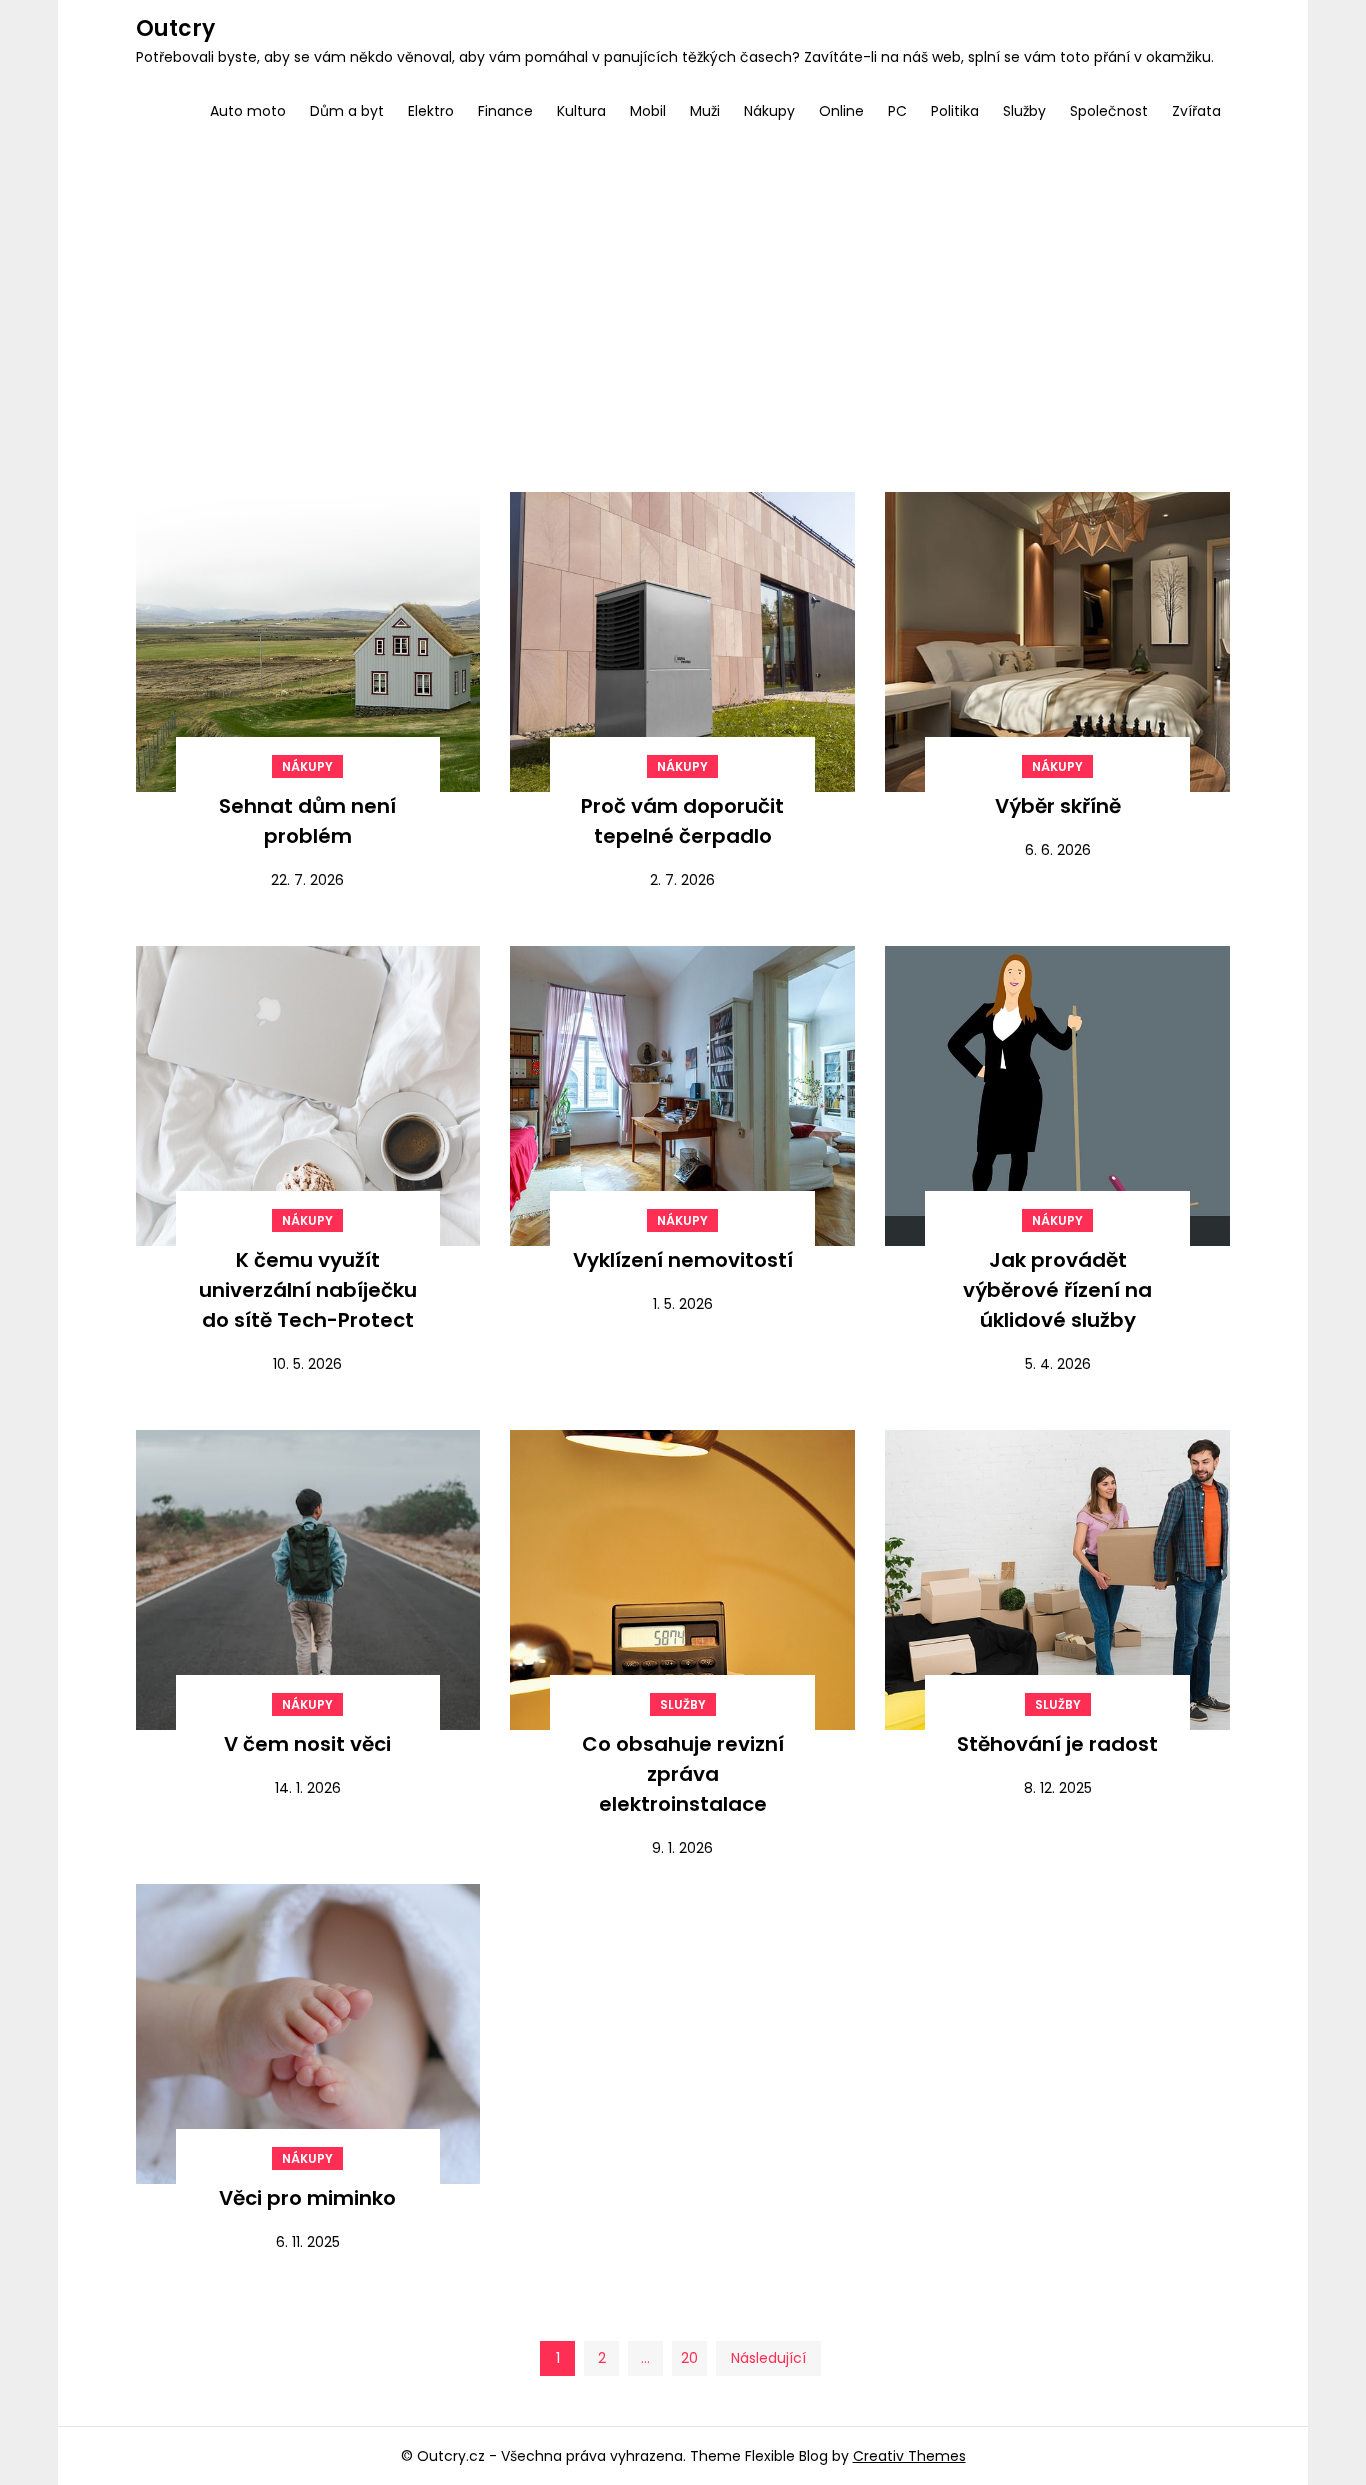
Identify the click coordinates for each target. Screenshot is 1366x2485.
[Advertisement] (683, 292)
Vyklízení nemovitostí (683, 1260)
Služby (1024, 111)
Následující (768, 2358)
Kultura (581, 111)
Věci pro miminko (307, 2198)
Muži (705, 111)
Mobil (648, 111)
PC (897, 111)
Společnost (1109, 111)
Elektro (431, 111)
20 (689, 2358)
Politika (955, 111)
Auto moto (248, 111)
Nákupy (769, 111)
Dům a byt (347, 111)
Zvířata (1196, 111)
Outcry (175, 28)
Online (841, 111)
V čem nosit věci (307, 1744)
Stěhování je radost (1057, 1744)
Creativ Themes (909, 2456)
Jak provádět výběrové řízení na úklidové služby (1057, 1290)
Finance (505, 111)
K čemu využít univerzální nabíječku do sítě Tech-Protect (308, 1290)
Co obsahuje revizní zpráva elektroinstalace (683, 1774)
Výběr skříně (1058, 806)
